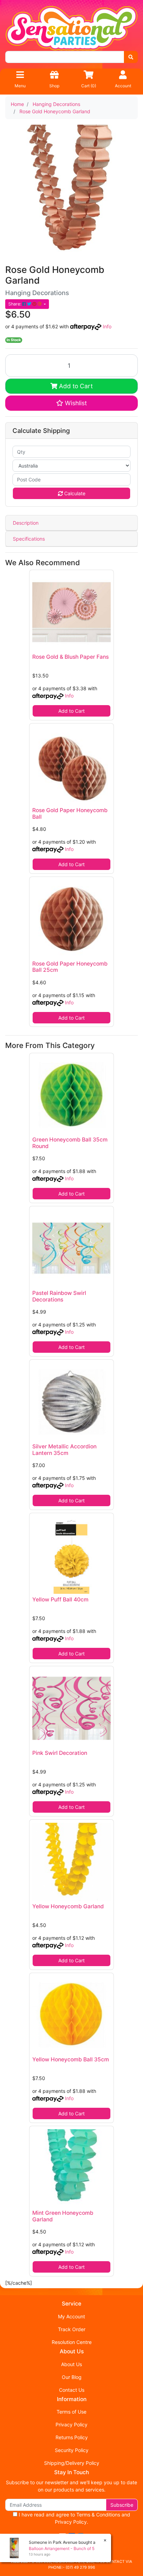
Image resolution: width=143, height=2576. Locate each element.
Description (26, 523)
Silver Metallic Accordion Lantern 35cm (64, 1450)
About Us (71, 2364)
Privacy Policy (71, 2424)
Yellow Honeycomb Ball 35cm (71, 2059)
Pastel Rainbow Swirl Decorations (59, 1296)
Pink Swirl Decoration (60, 1753)
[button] (71, 403)
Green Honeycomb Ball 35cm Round (70, 1143)
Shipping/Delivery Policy (72, 2463)
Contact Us (72, 2390)
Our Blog (72, 2377)
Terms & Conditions (98, 2515)
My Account (71, 2316)
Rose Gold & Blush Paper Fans (70, 657)
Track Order (72, 2329)
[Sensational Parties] (71, 28)
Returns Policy (72, 2437)
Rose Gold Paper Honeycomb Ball (70, 814)
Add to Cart (75, 386)
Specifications (29, 539)
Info (107, 326)
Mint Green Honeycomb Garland (63, 2216)
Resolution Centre (72, 2342)
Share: (15, 304)
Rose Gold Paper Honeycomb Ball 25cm (70, 967)
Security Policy (72, 2450)
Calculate (74, 493)
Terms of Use (71, 2412)
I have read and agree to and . (74, 2518)
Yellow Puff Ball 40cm (60, 1600)
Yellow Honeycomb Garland (68, 1906)
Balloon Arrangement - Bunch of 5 (62, 2548)
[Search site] (131, 57)
